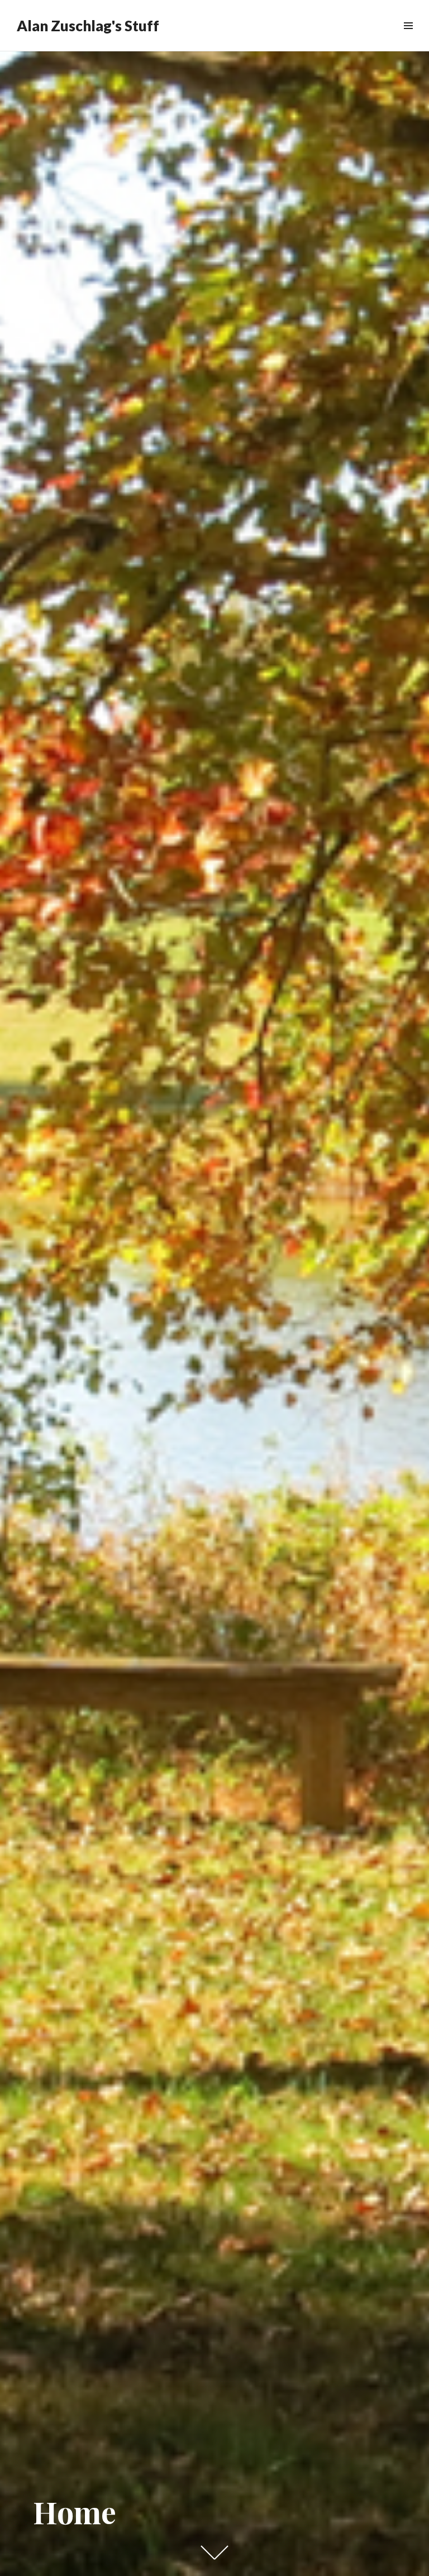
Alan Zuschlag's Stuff (88, 26)
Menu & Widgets (408, 38)
